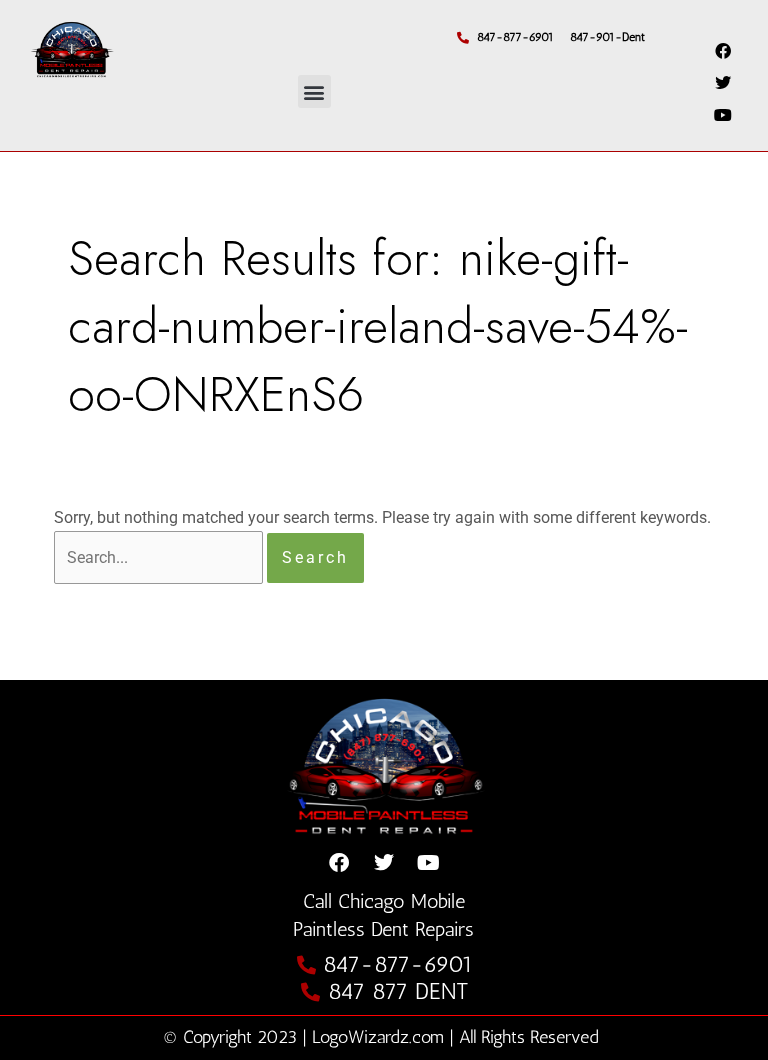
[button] (314, 91)
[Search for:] (160, 557)
